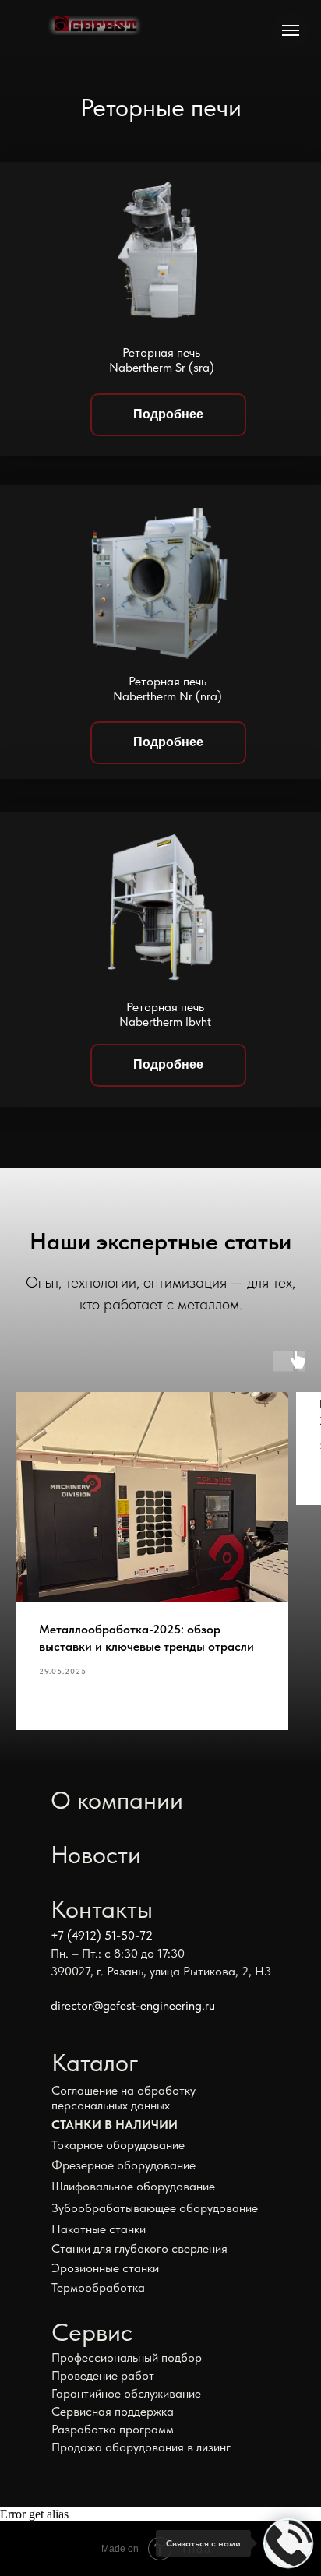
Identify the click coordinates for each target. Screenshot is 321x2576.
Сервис (92, 2332)
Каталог (95, 2063)
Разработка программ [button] (113, 2429)
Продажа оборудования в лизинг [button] (141, 2447)
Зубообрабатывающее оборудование (155, 2208)
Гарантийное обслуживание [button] (126, 2393)
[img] (95, 26)
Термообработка (98, 2287)
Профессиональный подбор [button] (127, 2358)
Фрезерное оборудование (123, 2165)
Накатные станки (99, 2229)
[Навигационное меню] (291, 30)
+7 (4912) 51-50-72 (102, 1935)
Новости (96, 1855)
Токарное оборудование (118, 2145)
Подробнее (168, 414)
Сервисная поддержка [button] (113, 2411)
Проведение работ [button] (103, 2375)
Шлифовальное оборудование (133, 2186)
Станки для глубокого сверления (139, 2248)
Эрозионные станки (105, 2268)
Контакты (102, 1909)
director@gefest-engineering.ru (133, 2005)
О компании (117, 1800)
